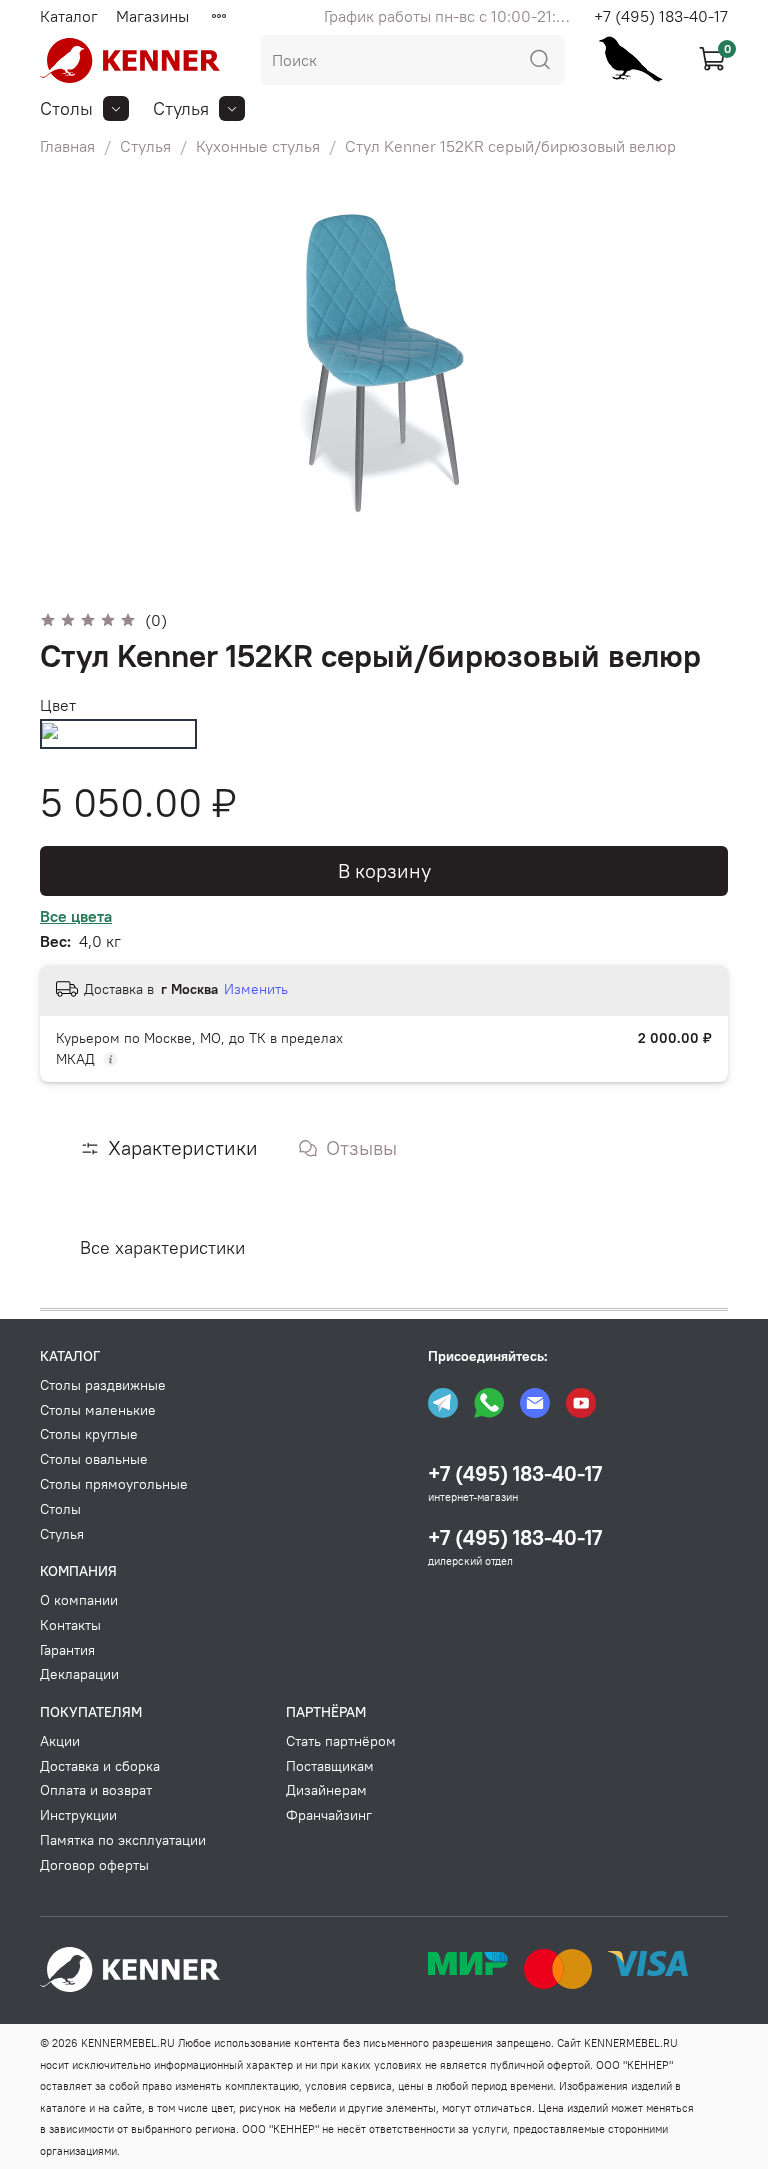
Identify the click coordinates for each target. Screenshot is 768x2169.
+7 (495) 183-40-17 (661, 16)
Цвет (58, 705)
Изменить (256, 989)
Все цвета (76, 916)
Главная (67, 146)
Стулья (145, 146)
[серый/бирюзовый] (118, 734)
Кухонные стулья (258, 146)
